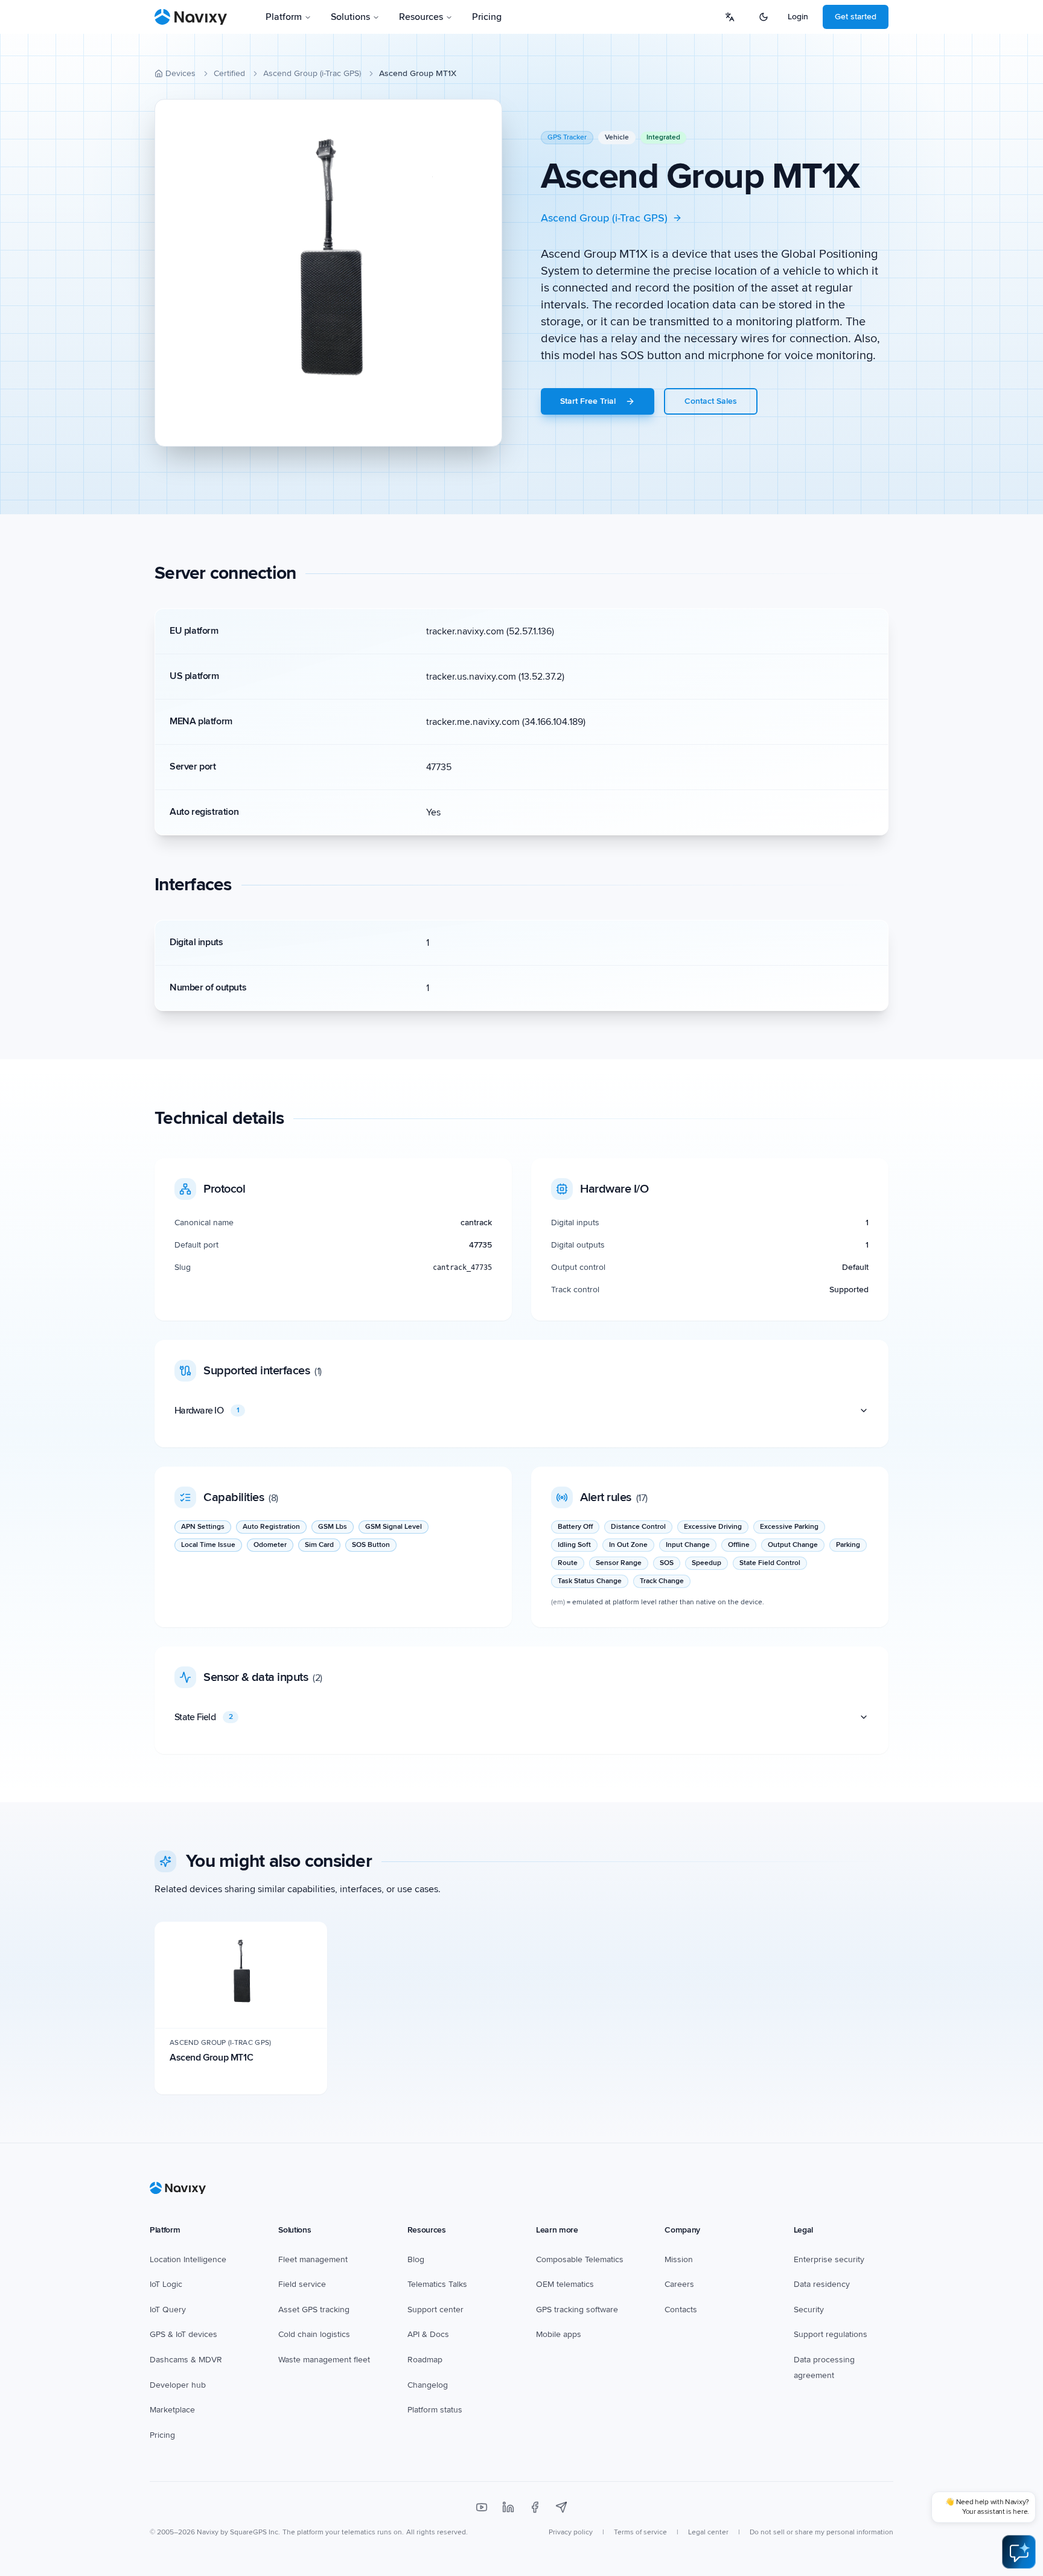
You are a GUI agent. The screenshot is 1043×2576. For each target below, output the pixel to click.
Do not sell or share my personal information (821, 2532)
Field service (302, 2284)
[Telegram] (561, 2507)
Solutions (350, 17)
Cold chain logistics (314, 2334)
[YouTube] (482, 2507)
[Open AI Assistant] (1019, 2552)
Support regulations (831, 2334)
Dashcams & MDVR (186, 2360)
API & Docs (428, 2334)
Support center (435, 2310)
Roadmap (425, 2360)
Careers (679, 2284)
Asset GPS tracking (314, 2310)
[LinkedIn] (508, 2507)
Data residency (822, 2284)
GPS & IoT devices (183, 2334)
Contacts (681, 2310)
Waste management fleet (324, 2360)
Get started (856, 17)
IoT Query (168, 2310)
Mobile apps (559, 2334)
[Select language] (730, 17)
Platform (284, 17)
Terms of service (640, 2532)
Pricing (487, 17)
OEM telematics (565, 2284)
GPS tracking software (577, 2310)
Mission (679, 2259)
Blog (416, 2259)
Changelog (428, 2385)
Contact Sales (711, 401)
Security (809, 2310)
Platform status (435, 2410)
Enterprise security (829, 2259)
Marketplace (172, 2410)
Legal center (708, 2532)
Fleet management (313, 2259)
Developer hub (178, 2385)
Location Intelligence (188, 2259)
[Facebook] (535, 2507)
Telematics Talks (437, 2284)
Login (798, 17)
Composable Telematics (580, 2259)
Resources (421, 17)
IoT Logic (166, 2284)
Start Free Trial (588, 401)
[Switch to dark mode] (764, 17)
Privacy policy (571, 2532)
